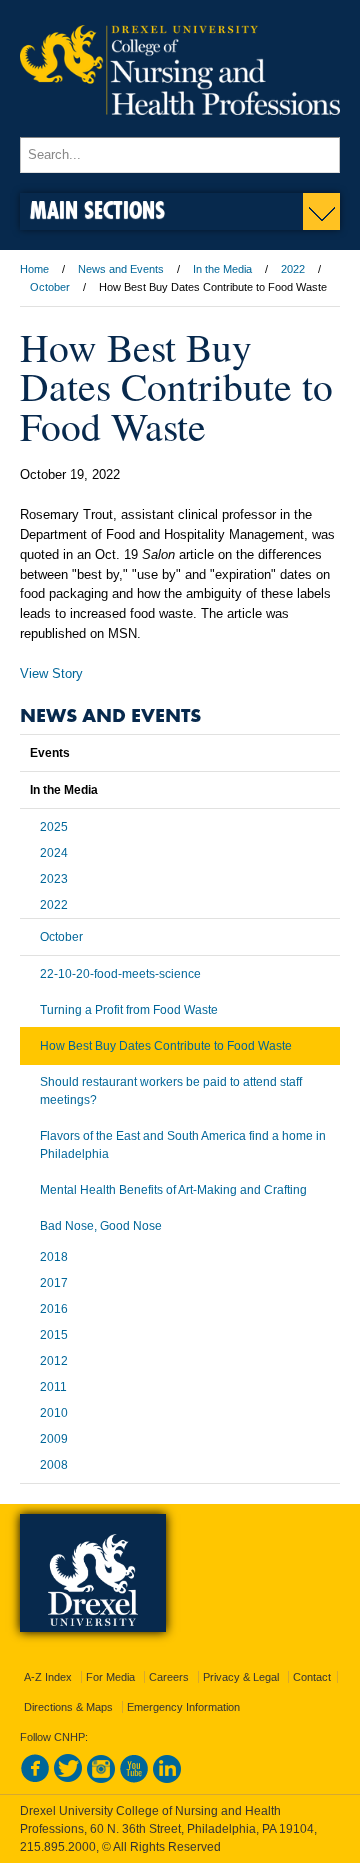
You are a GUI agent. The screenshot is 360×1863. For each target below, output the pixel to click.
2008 (54, 1465)
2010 (54, 1413)
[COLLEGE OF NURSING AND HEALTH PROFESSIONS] (180, 128)
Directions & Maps (68, 1707)
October (50, 287)
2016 (54, 1309)
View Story (51, 673)
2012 (54, 1361)
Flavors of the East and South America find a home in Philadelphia (183, 1145)
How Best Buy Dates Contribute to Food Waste (166, 1046)
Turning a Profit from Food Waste (129, 1010)
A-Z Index (48, 1677)
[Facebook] (35, 1779)
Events (50, 753)
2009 (54, 1439)
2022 (293, 269)
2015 (54, 1335)
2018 (54, 1257)
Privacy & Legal (241, 1677)
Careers (169, 1677)
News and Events (121, 269)
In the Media (222, 269)
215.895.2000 (58, 1847)
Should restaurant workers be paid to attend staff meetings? (171, 1091)
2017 (54, 1283)
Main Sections (97, 209)
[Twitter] (68, 1779)
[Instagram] (101, 1779)
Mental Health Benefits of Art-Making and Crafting (173, 1190)
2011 (53, 1387)
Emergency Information (183, 1707)
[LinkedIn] (167, 1779)
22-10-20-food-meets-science (120, 974)
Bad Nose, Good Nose (101, 1226)
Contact (312, 1677)
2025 (54, 827)
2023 (54, 879)
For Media (110, 1677)
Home (34, 269)
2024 (54, 853)
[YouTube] (134, 1779)
